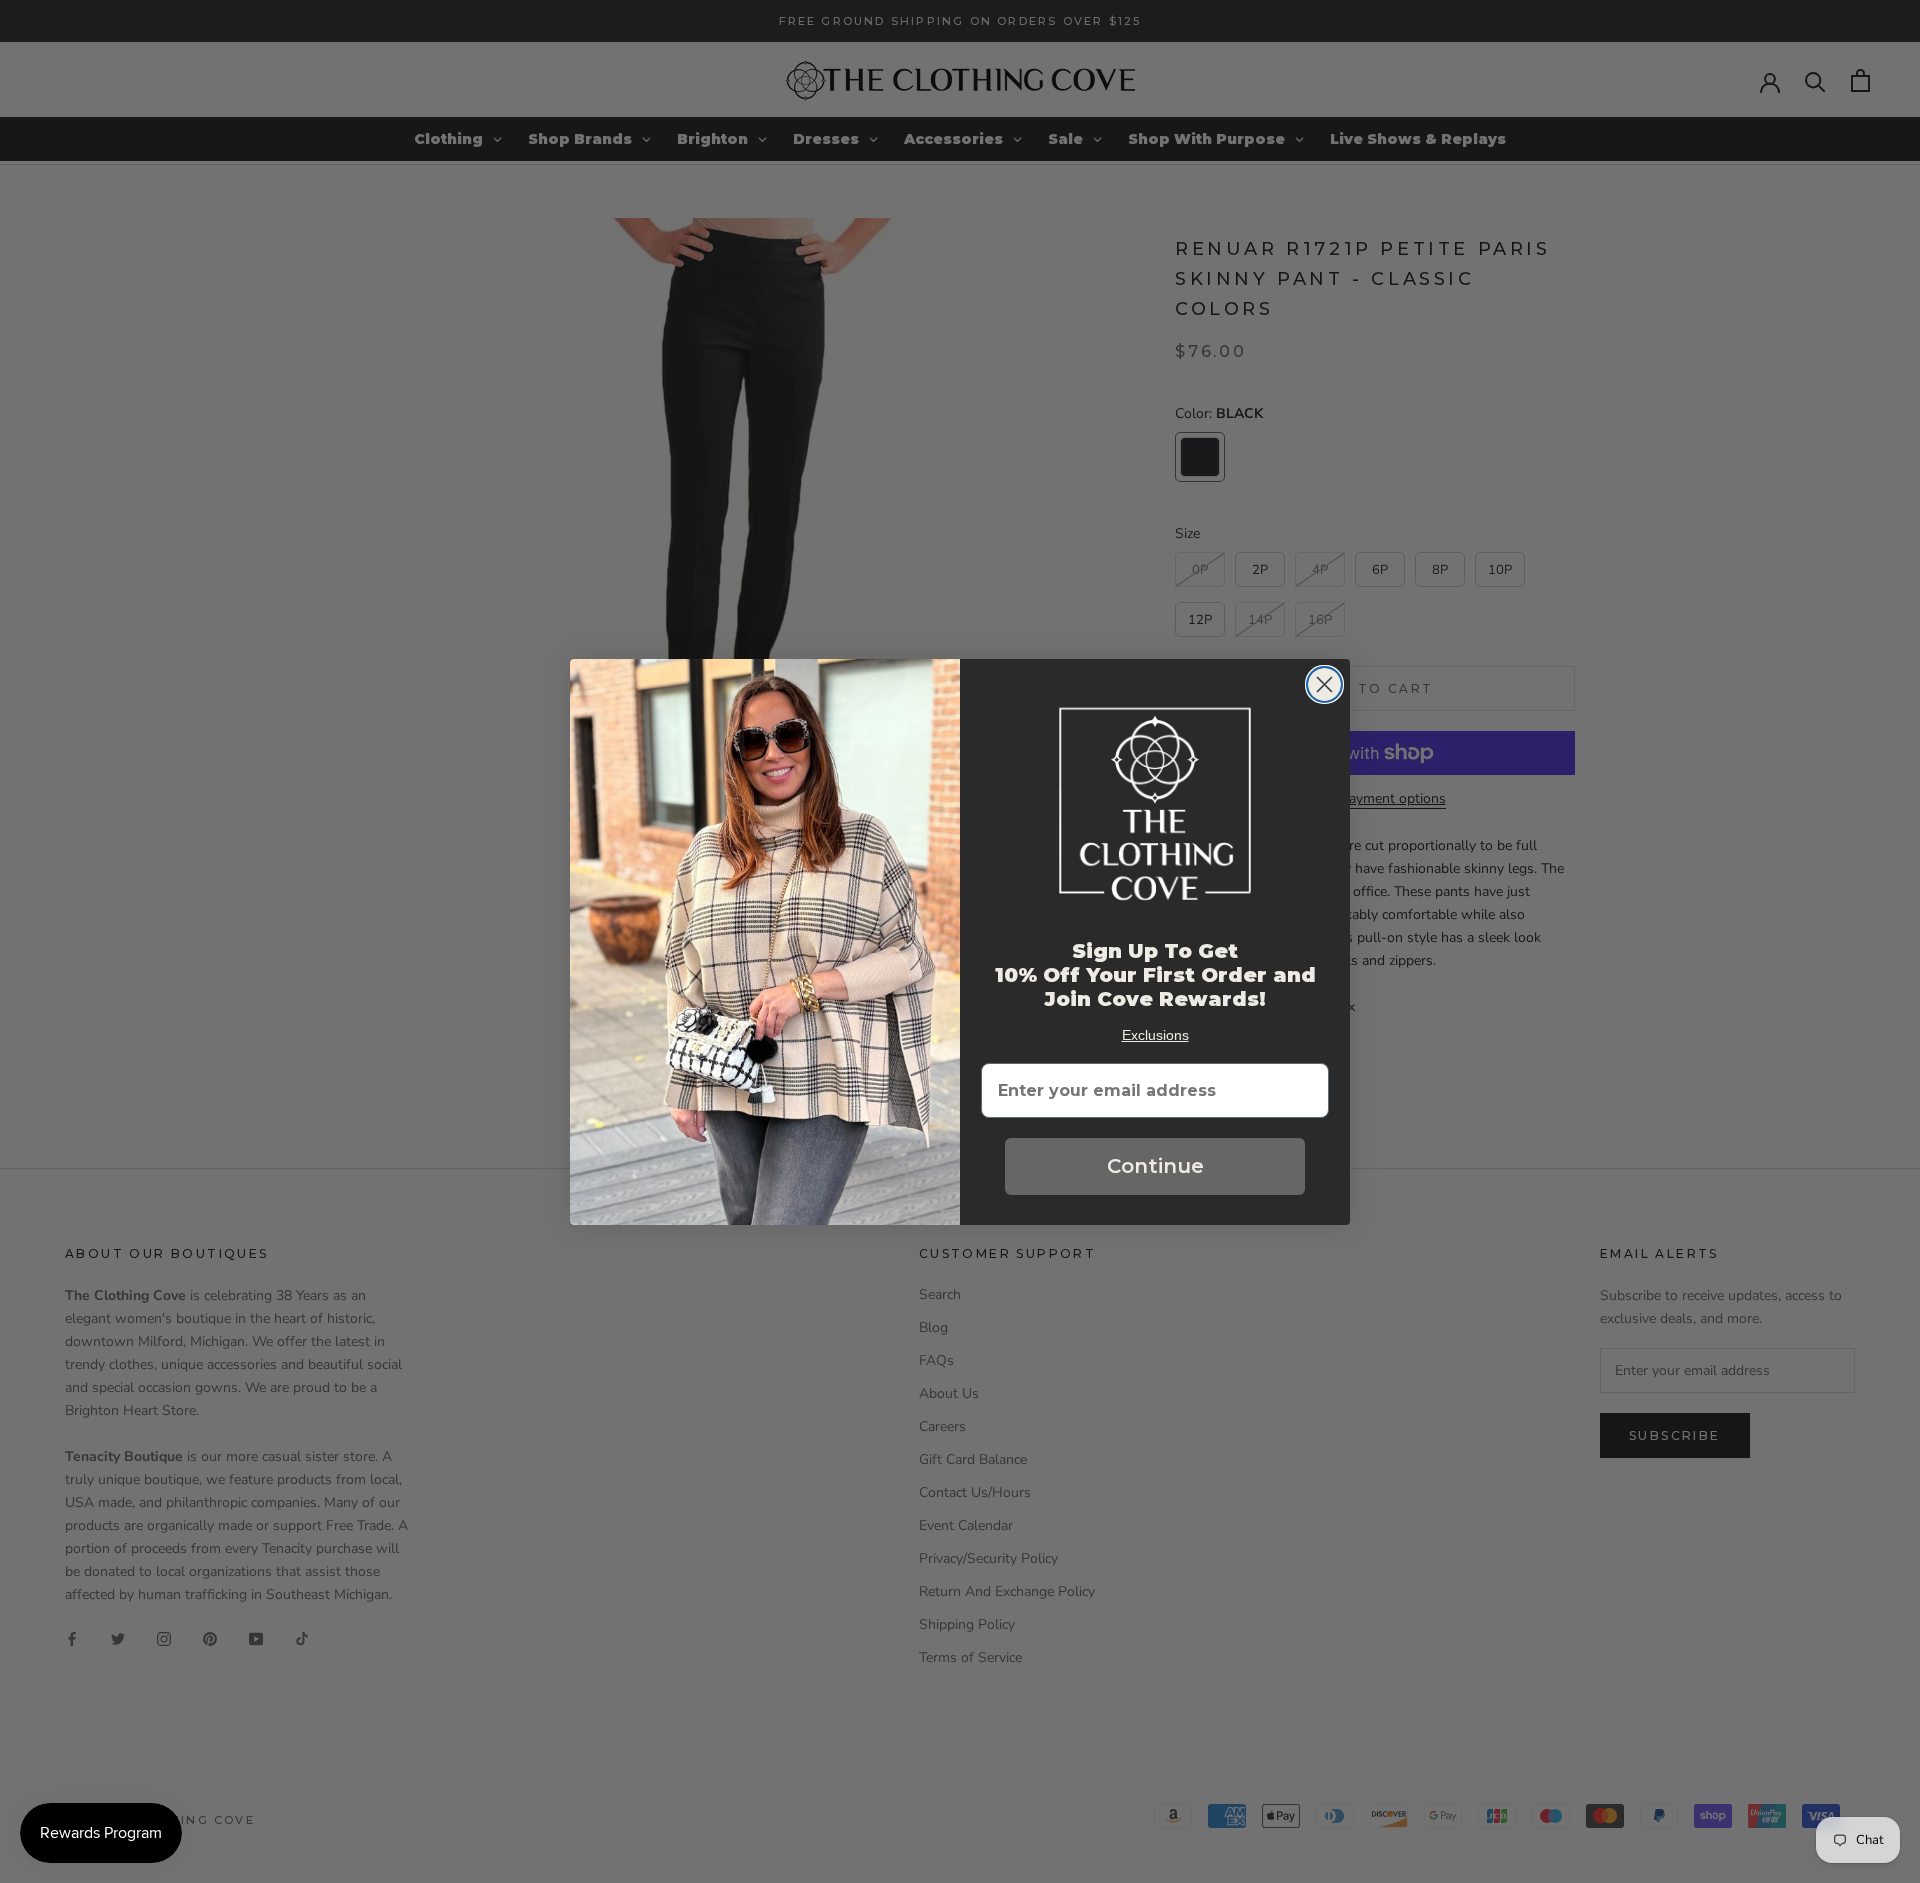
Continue (1155, 1166)
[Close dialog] (1324, 684)
